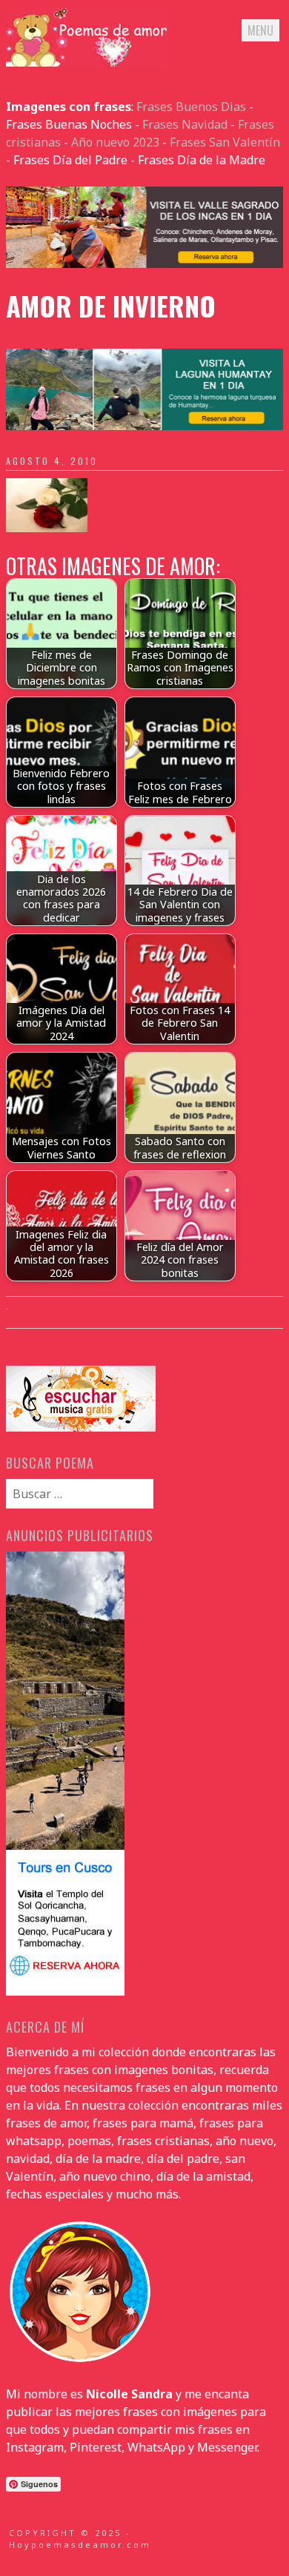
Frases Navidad (185, 124)
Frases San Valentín (225, 142)
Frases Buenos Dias (191, 107)
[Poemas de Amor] (87, 62)
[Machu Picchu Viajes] (144, 264)
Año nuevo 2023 (115, 142)
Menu (260, 30)
